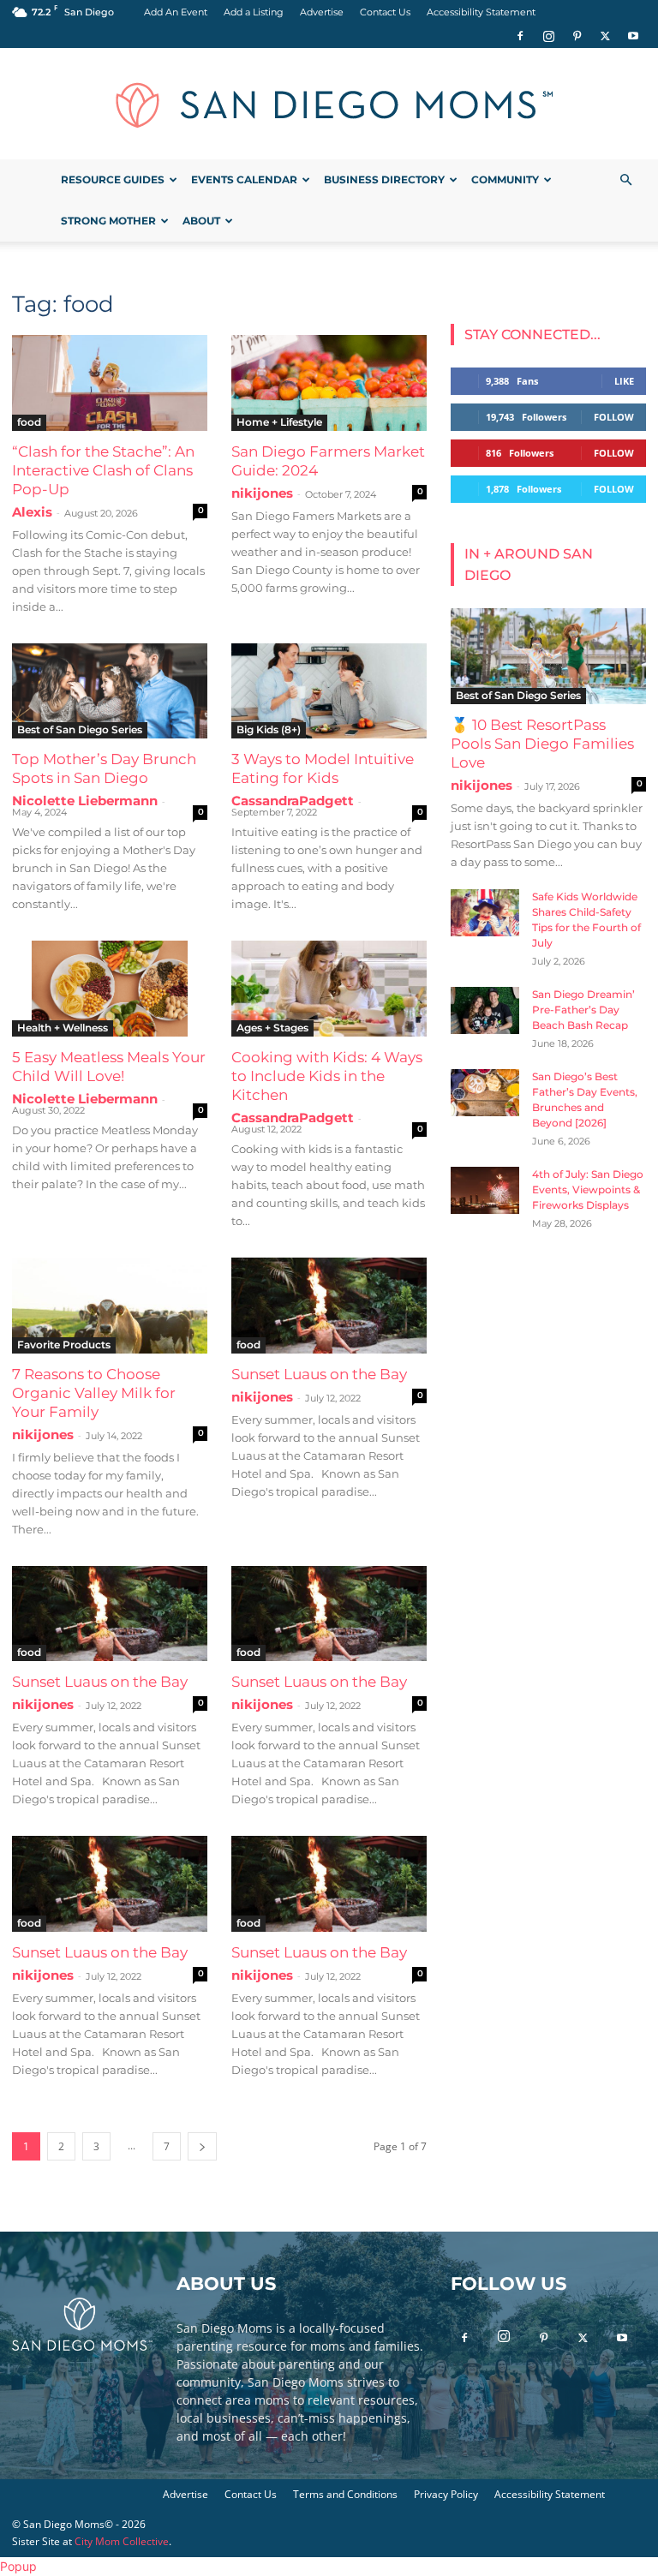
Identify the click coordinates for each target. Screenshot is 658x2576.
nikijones (262, 493)
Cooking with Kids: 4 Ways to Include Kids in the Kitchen (327, 1076)
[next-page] (202, 2146)
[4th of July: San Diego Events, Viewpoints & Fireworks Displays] (485, 1190)
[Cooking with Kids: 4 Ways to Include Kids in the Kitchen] (329, 989)
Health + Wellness (63, 1028)
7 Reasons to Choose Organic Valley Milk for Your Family (94, 1393)
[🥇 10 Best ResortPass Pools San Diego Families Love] (548, 656)
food (29, 422)
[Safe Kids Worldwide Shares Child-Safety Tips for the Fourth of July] (485, 913)
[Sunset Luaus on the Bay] (329, 1306)
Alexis (32, 512)
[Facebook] (520, 36)
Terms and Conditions (345, 2494)
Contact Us (385, 12)
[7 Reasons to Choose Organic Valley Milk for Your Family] (110, 1306)
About (201, 221)
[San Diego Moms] (329, 105)
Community (505, 179)
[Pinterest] (577, 36)
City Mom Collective (122, 2541)
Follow (614, 417)
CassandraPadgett (293, 801)
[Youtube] (633, 36)
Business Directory (384, 179)
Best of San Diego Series (80, 729)
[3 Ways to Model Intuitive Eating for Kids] (329, 691)
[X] (605, 36)
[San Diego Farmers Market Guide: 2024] (329, 383)
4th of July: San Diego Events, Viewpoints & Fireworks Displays (588, 1189)
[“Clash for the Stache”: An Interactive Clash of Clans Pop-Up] (110, 383)
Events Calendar (244, 179)
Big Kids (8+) (269, 729)
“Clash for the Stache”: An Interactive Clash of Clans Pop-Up (103, 470)
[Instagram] (548, 36)
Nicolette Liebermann (85, 801)
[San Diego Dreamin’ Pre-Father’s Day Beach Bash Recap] (485, 1010)
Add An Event (176, 12)
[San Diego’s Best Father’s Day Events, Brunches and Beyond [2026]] (485, 1093)
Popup (18, 2566)
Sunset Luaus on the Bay (319, 1374)
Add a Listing (254, 12)
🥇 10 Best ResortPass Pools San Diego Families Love (542, 744)
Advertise (322, 12)
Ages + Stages (272, 1028)
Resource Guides (113, 179)
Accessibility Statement (481, 12)
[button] (625, 180)
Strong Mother (108, 221)
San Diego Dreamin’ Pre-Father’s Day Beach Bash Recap (583, 1010)
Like (624, 381)
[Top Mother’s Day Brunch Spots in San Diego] (110, 691)
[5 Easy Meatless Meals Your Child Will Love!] (110, 989)
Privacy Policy (446, 2494)
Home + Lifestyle (279, 422)
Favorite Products (64, 1345)
